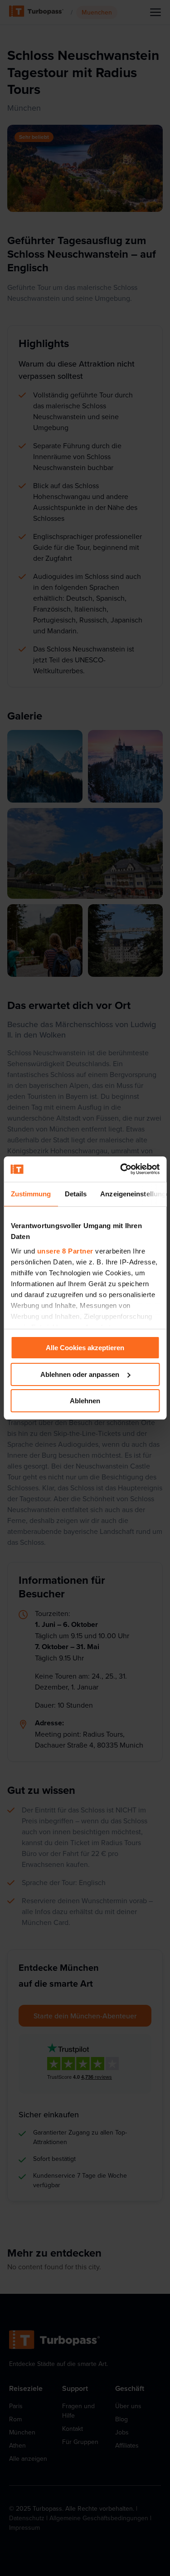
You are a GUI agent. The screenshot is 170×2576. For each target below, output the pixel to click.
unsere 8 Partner (65, 1251)
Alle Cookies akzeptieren (85, 1348)
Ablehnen (85, 1401)
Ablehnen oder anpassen (80, 1374)
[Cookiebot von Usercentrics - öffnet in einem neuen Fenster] (121, 1169)
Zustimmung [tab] (31, 1194)
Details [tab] (75, 1194)
